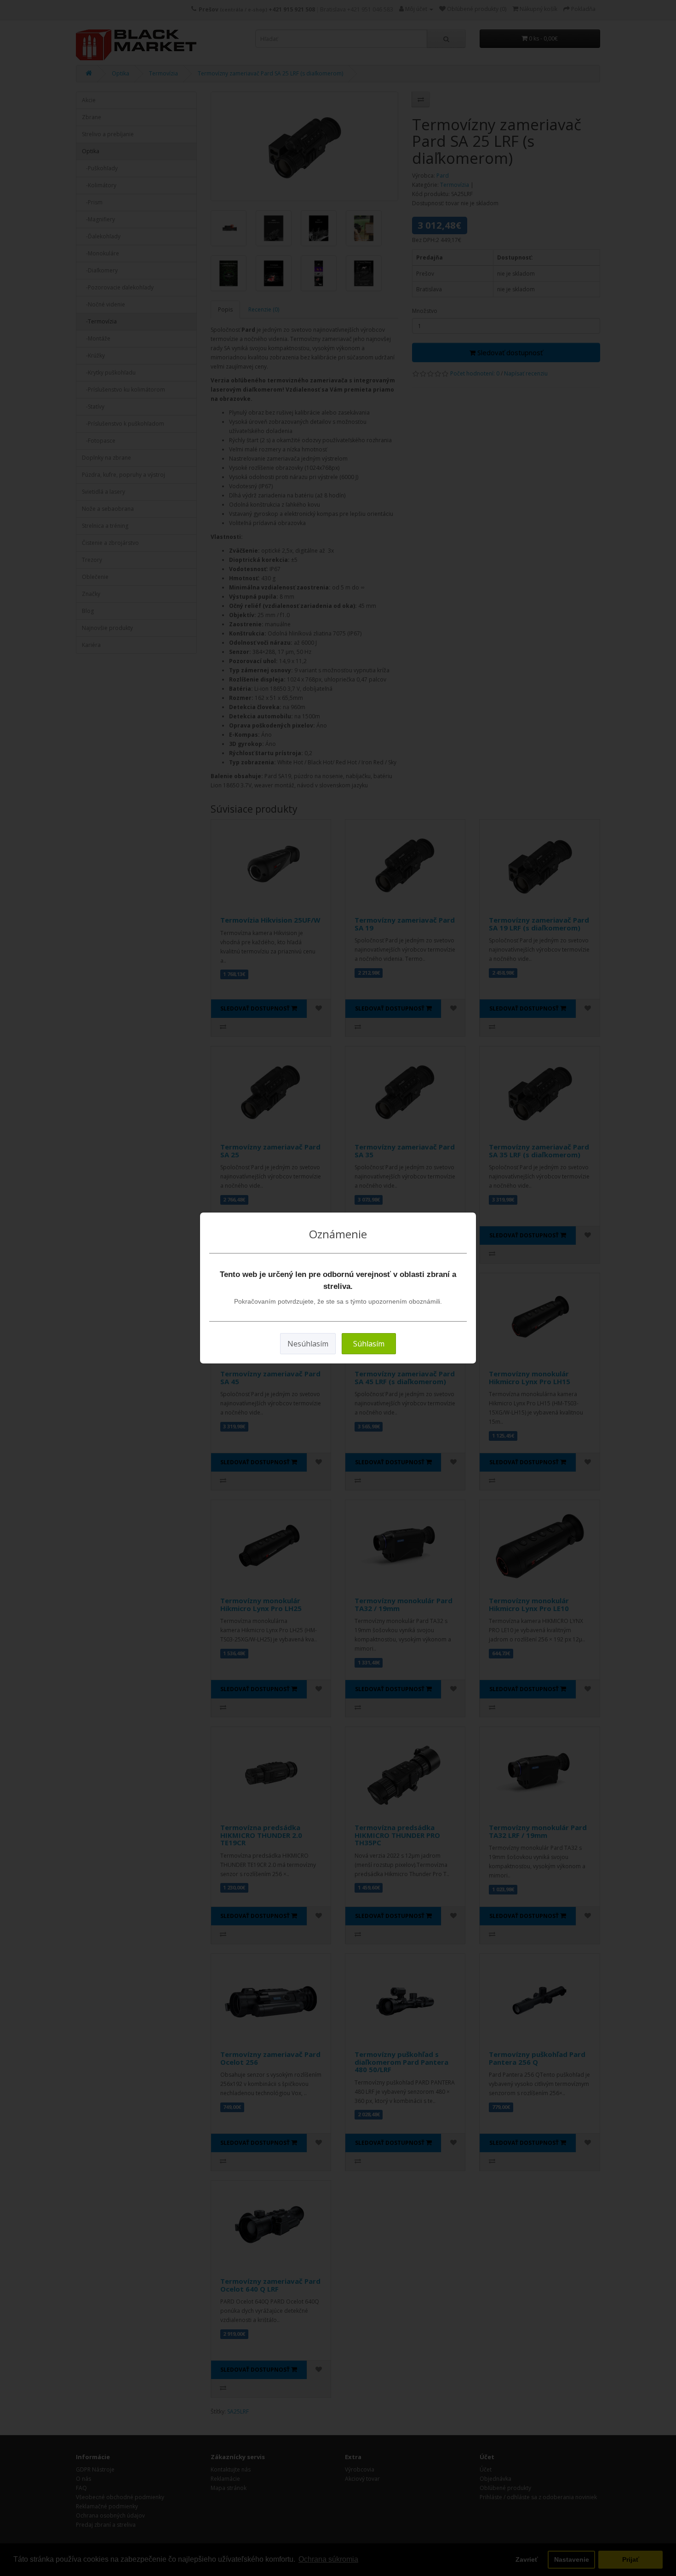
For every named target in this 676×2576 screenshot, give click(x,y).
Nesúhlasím (308, 1344)
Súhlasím (369, 1344)
